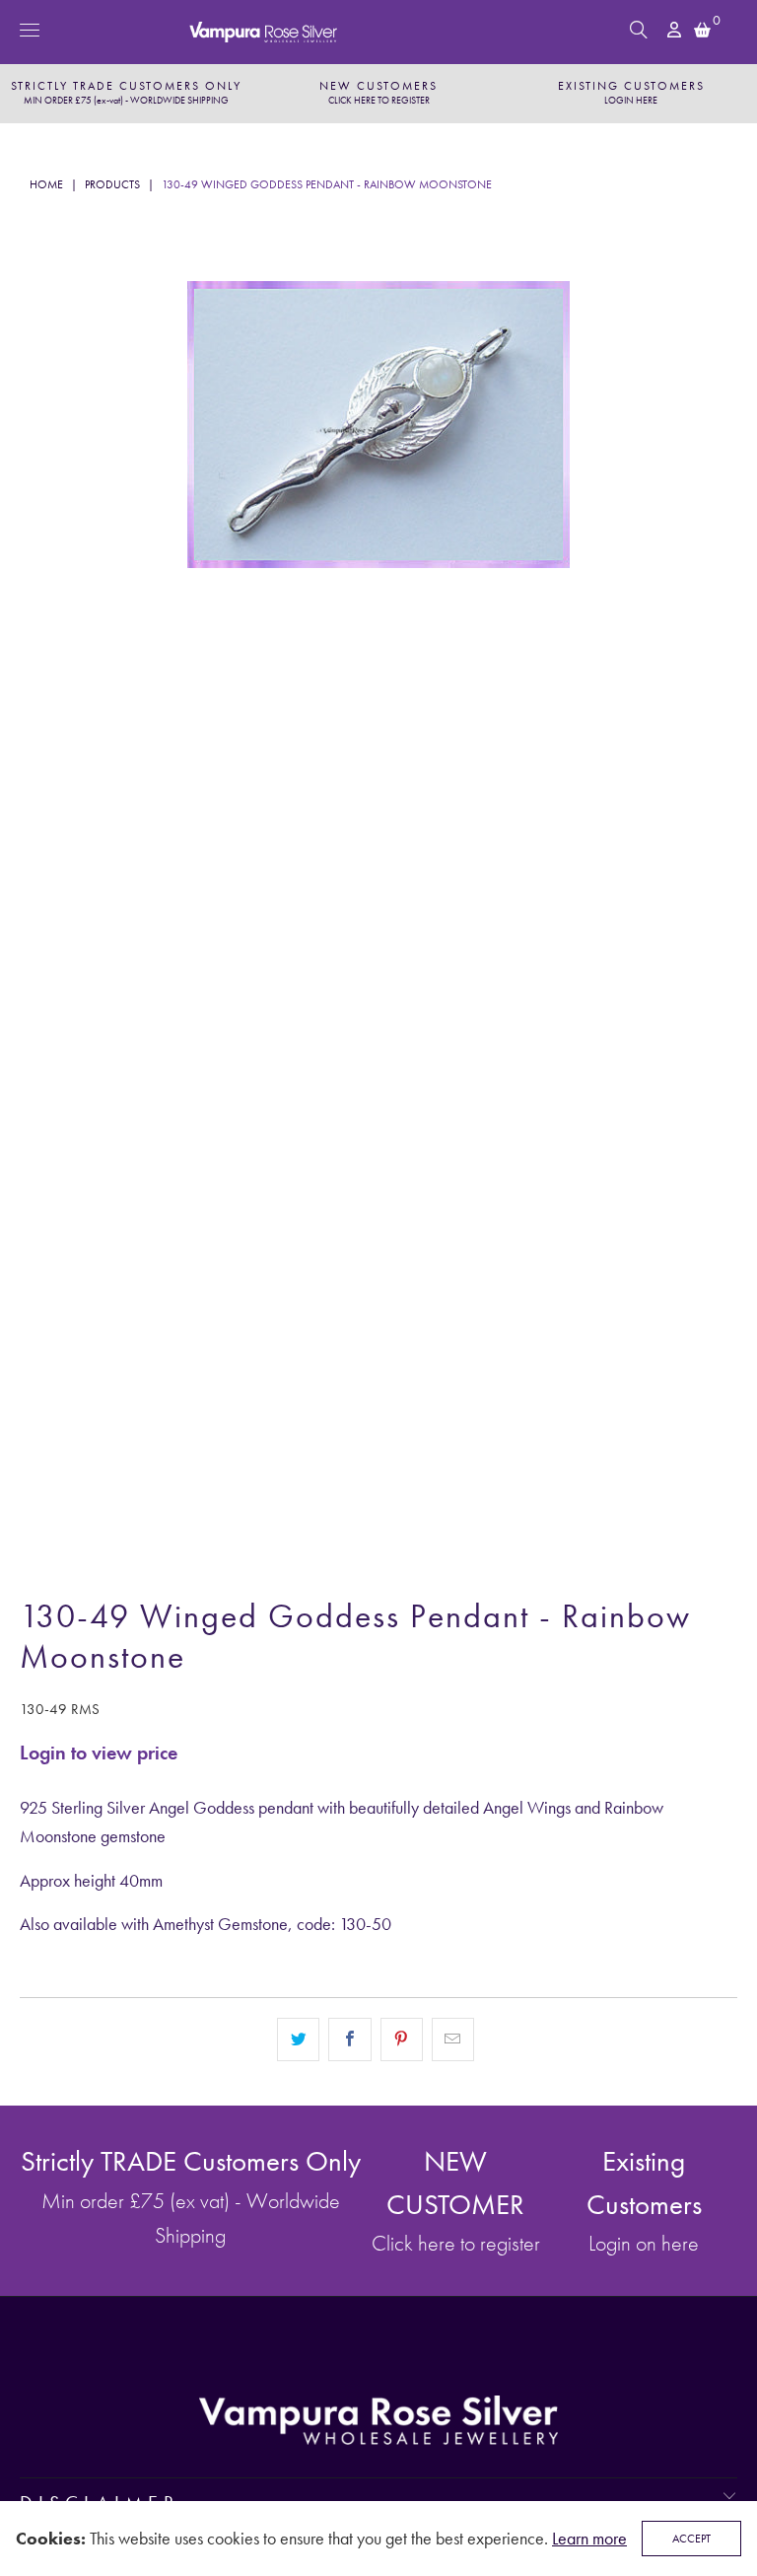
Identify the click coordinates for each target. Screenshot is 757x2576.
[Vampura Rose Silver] (378, 32)
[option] (126, 94)
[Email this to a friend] (453, 2039)
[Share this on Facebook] (349, 2039)
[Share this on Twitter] (298, 2039)
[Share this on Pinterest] (402, 2039)
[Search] (639, 30)
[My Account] (676, 30)
